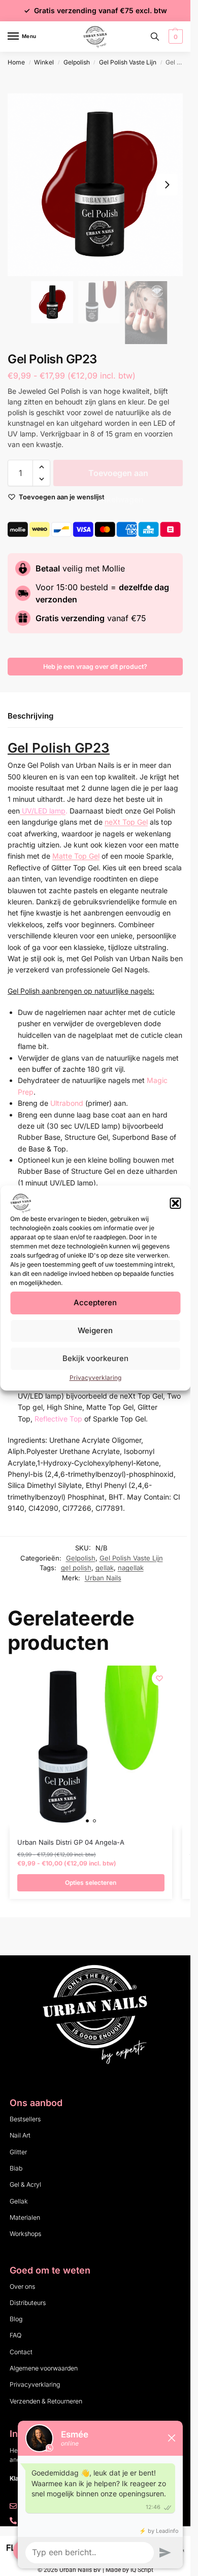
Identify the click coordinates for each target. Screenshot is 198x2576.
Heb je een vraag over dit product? (95, 667)
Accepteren (95, 1302)
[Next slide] (167, 185)
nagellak (131, 1568)
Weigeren (95, 1330)
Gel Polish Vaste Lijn (128, 62)
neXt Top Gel (126, 822)
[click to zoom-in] (99, 185)
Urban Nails (103, 1578)
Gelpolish (77, 62)
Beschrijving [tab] (30, 716)
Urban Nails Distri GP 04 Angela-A (71, 1842)
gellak (105, 1568)
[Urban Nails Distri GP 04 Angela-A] (91, 1747)
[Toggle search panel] (155, 37)
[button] (175, 1203)
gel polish (76, 1568)
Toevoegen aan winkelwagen (118, 477)
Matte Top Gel (76, 856)
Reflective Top (58, 1419)
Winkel (44, 62)
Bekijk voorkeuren (95, 1358)
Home (16, 62)
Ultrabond (67, 1103)
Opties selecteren (91, 1883)
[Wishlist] (159, 1678)
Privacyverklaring (95, 1378)
